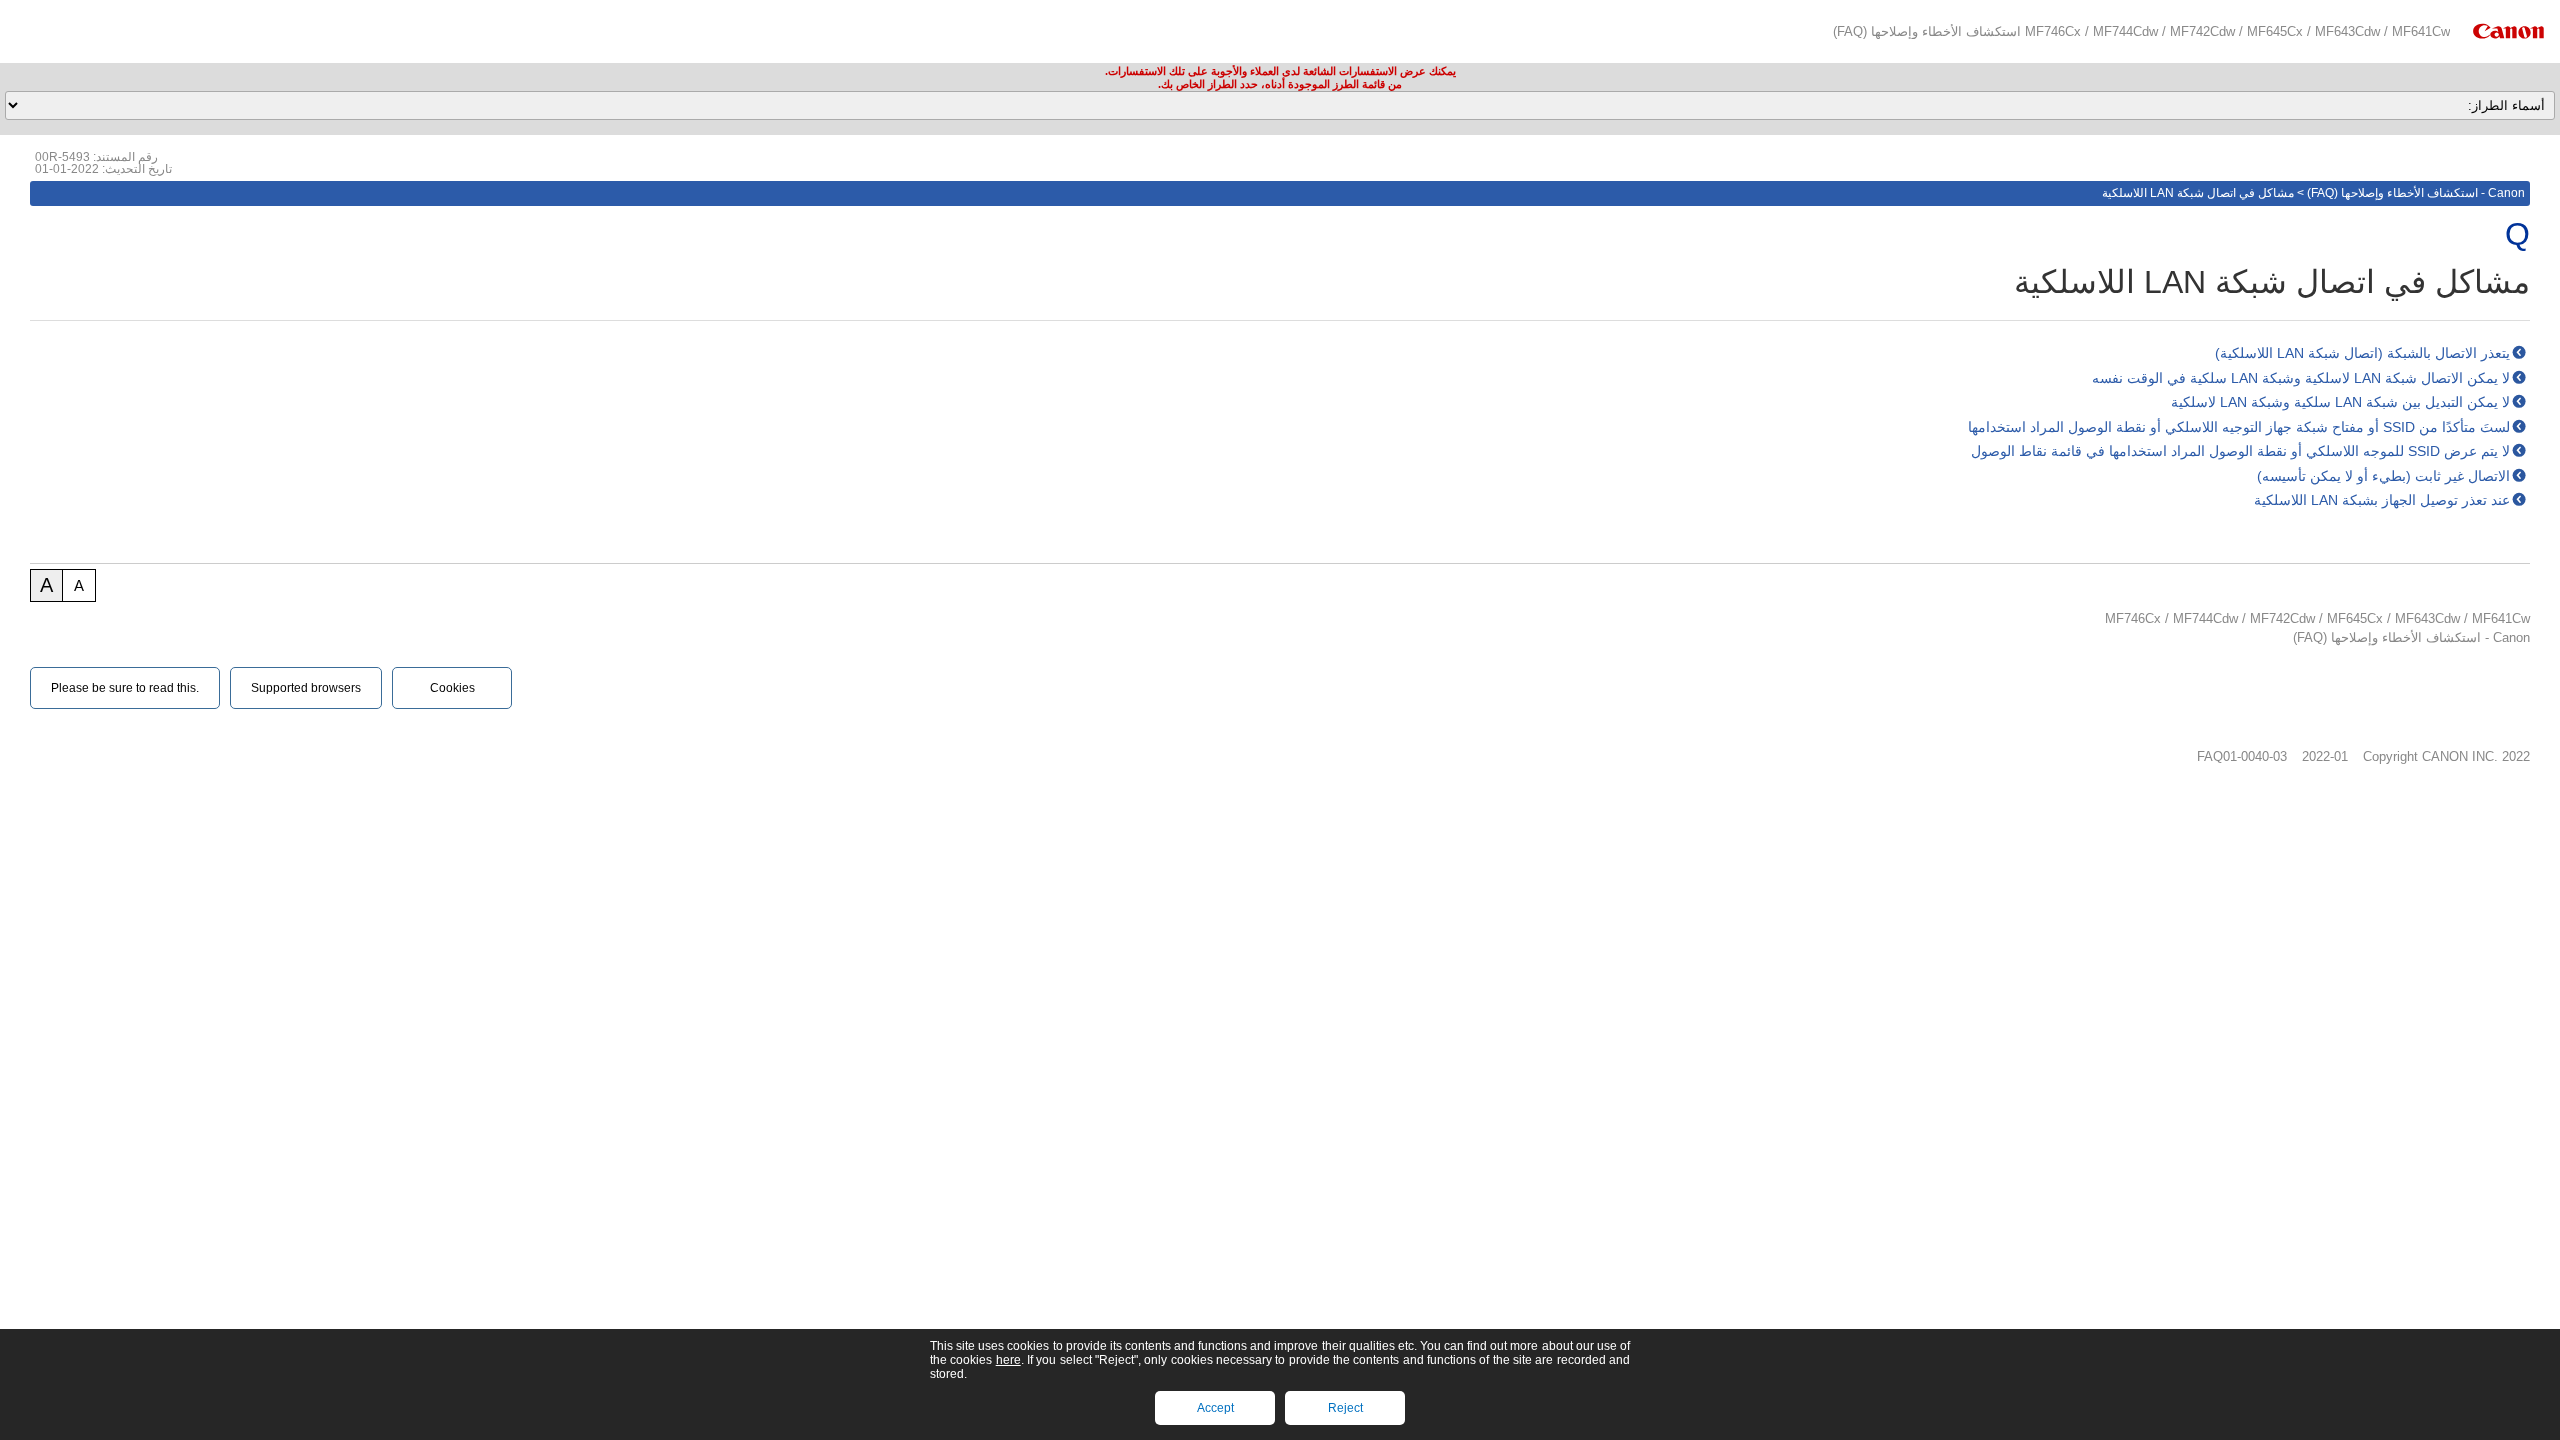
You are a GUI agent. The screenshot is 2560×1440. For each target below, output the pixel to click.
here (1008, 1360)
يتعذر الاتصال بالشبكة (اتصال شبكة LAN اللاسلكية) (2362, 353)
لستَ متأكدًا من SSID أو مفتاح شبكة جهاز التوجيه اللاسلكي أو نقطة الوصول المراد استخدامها (2239, 427)
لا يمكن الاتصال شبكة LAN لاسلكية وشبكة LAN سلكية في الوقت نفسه (2301, 378)
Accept (1215, 1408)
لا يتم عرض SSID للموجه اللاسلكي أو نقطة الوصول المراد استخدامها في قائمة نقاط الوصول (2240, 451)
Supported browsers (306, 688)
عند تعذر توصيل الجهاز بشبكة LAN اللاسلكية (2382, 500)
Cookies (452, 688)
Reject (1345, 1408)
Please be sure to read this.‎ (125, 688)
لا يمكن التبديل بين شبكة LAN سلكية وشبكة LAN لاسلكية (2340, 402)
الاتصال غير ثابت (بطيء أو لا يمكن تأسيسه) (2383, 476)
